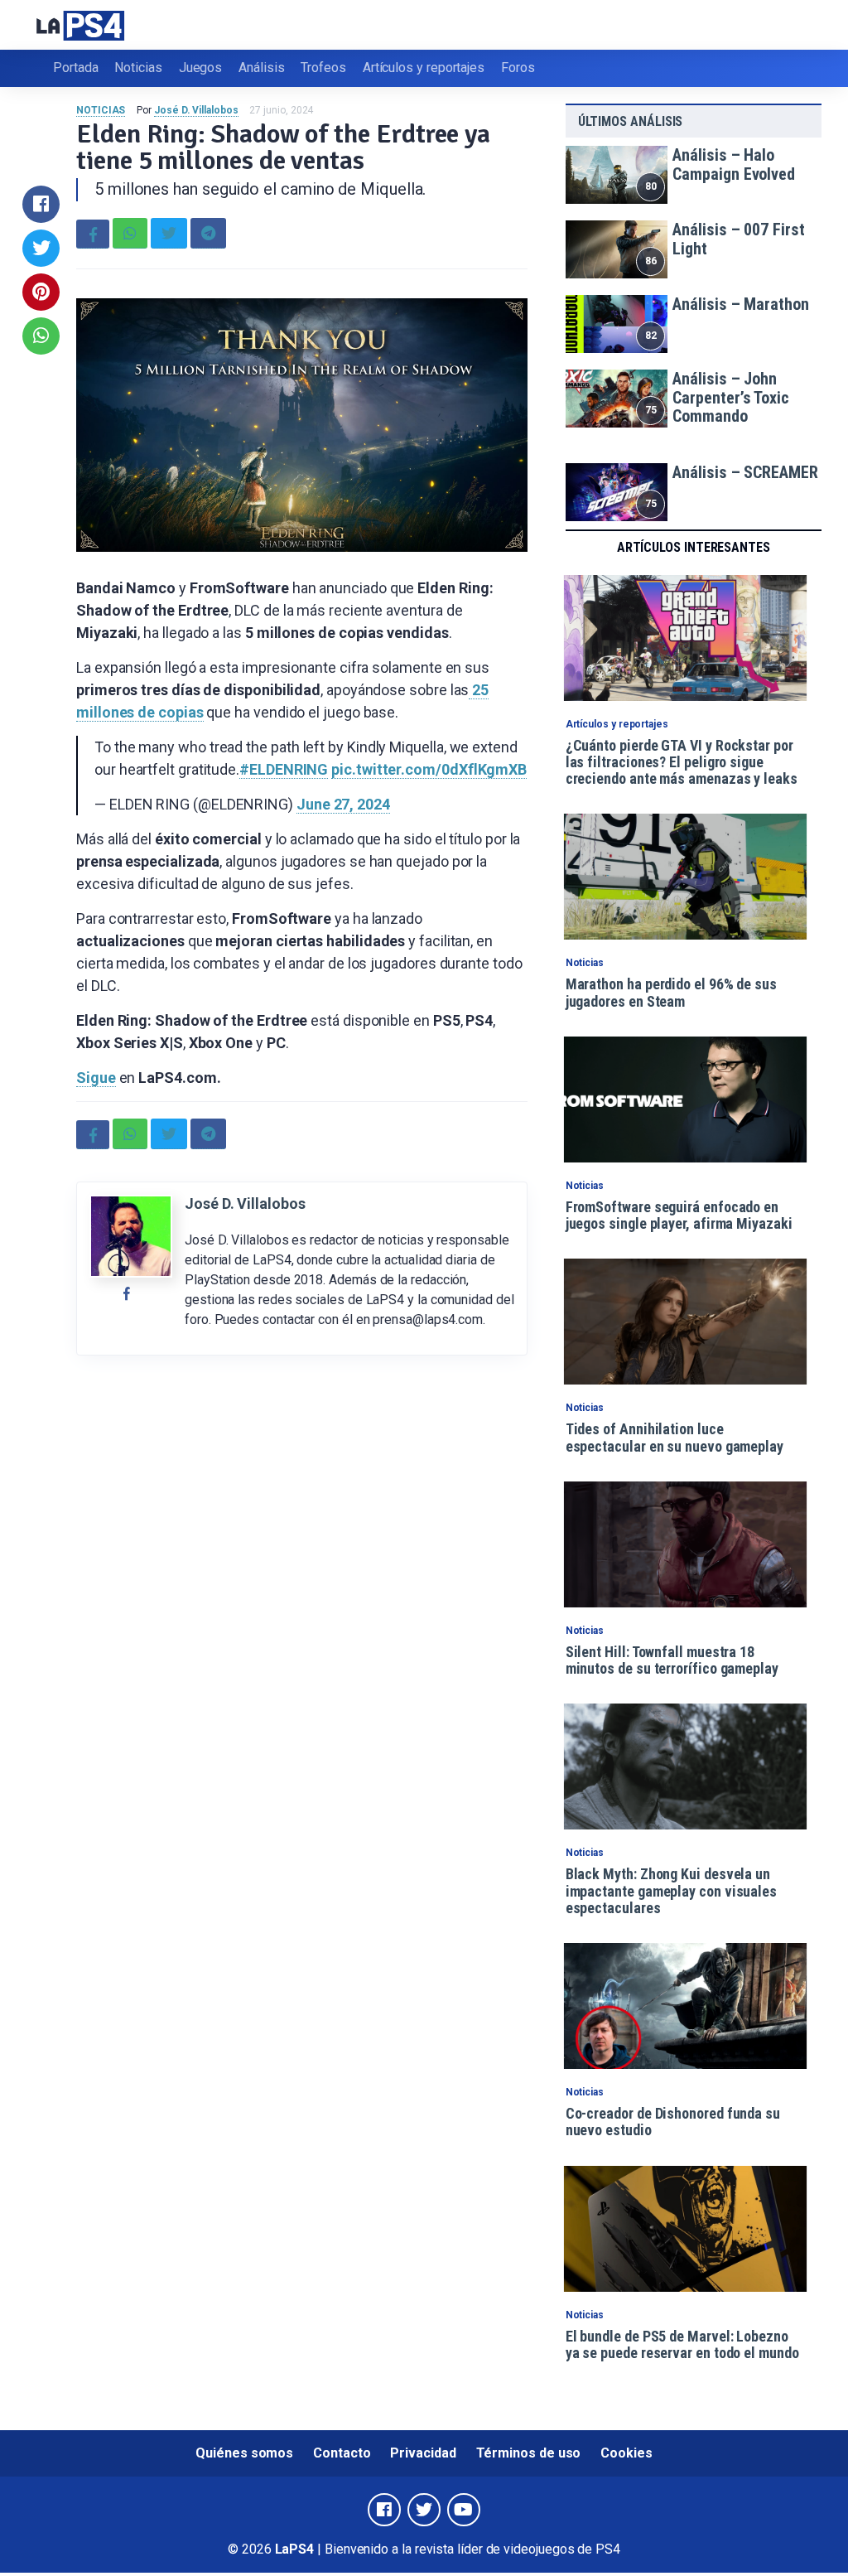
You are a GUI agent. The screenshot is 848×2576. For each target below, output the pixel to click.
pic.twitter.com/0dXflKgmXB (429, 769)
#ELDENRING (284, 769)
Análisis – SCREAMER (745, 472)
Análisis (261, 68)
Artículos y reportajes (424, 68)
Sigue (96, 1078)
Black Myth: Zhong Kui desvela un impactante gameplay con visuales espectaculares (671, 1891)
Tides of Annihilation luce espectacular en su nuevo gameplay (675, 1437)
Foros (518, 68)
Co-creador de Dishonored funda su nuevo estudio (673, 2122)
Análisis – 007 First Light (738, 239)
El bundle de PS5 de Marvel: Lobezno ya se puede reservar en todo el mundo (682, 2344)
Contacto (342, 2453)
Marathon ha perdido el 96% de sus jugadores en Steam (671, 992)
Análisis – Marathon (740, 304)
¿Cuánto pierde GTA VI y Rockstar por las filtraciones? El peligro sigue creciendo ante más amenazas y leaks (682, 762)
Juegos (201, 68)
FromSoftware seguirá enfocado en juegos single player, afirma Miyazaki (679, 1215)
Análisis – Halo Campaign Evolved (734, 164)
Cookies (626, 2453)
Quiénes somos (244, 2453)
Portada (75, 68)
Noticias (138, 68)
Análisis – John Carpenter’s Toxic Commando (731, 397)
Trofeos (323, 68)
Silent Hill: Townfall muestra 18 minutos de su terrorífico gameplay (672, 1660)
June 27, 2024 (343, 804)
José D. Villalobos (196, 110)
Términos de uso (529, 2453)
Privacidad (423, 2453)
